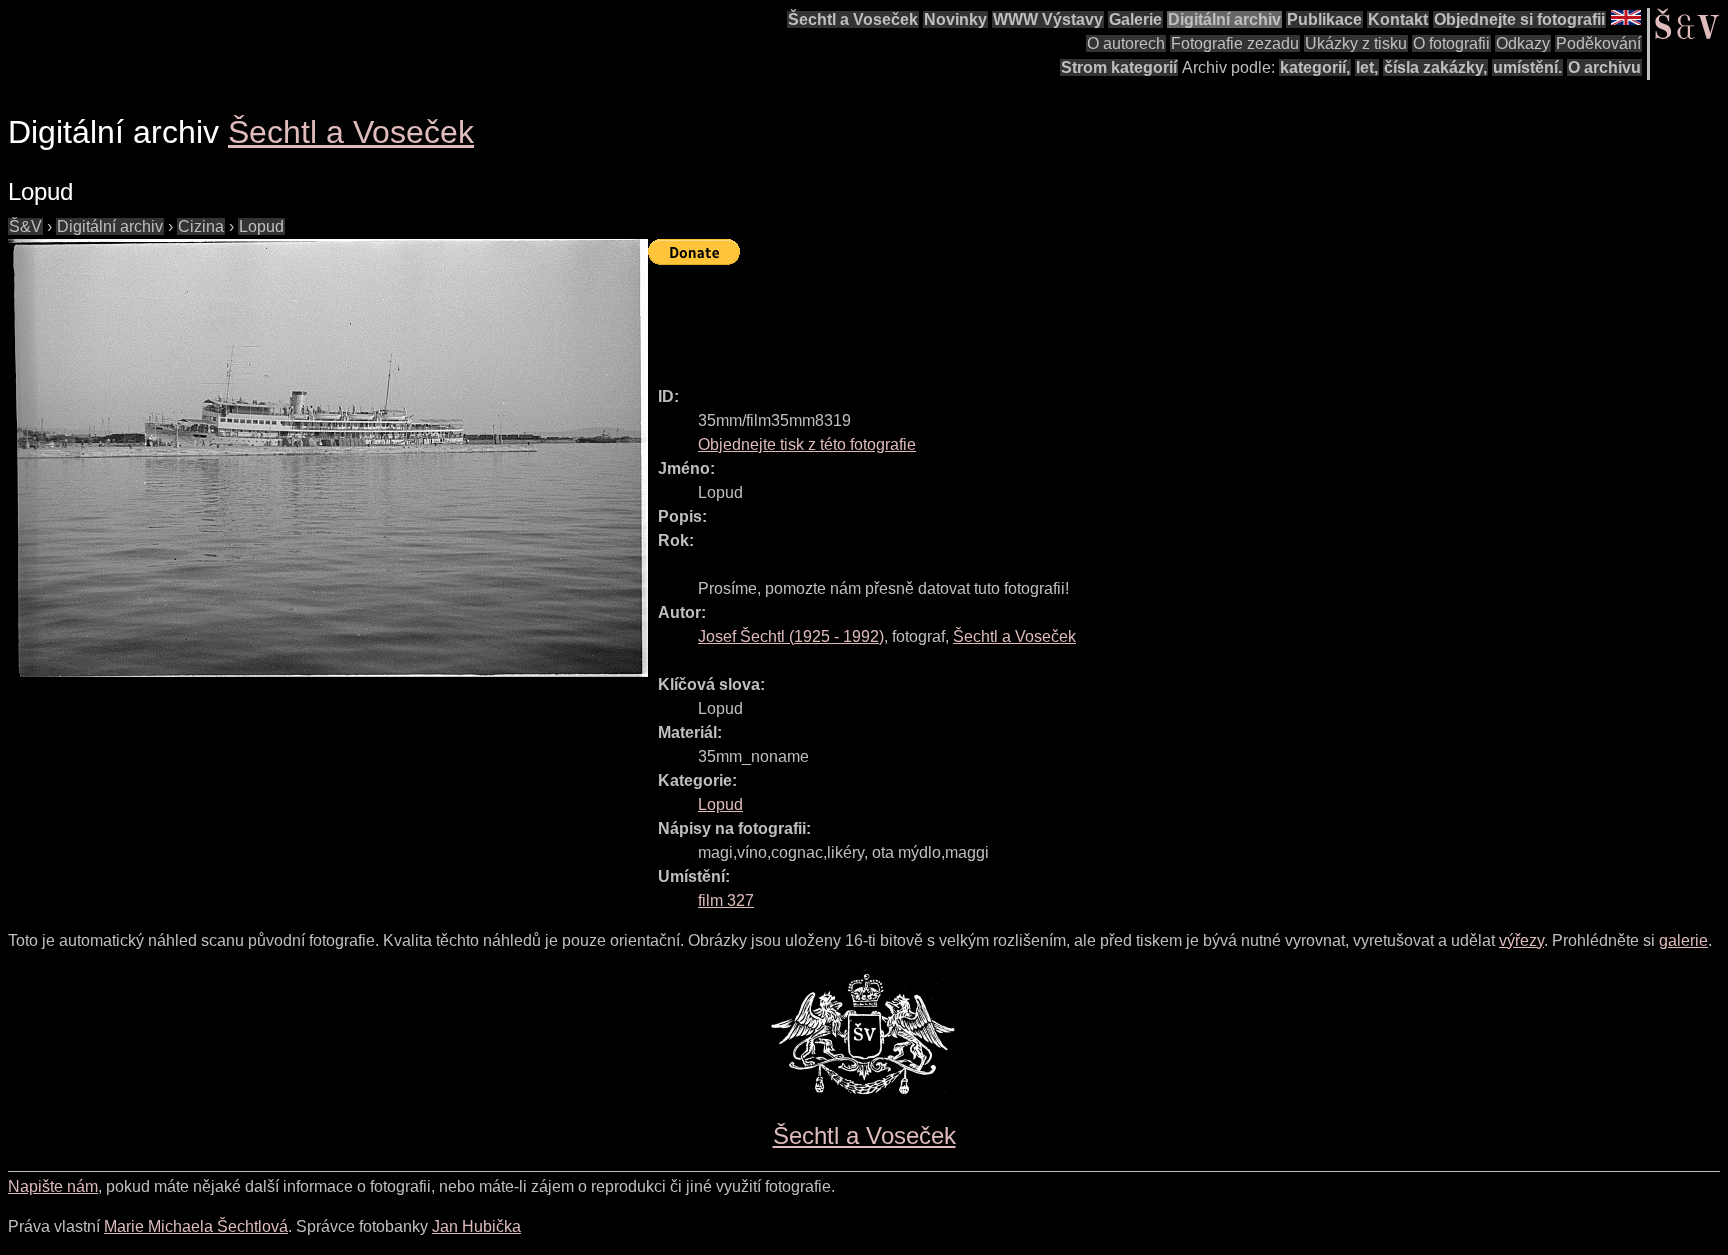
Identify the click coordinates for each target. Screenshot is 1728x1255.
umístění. (1527, 67)
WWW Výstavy (1048, 19)
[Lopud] (328, 458)
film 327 (726, 900)
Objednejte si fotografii (1519, 19)
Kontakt (1398, 19)
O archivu (1604, 67)
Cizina (201, 226)
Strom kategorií (1119, 67)
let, (1367, 67)
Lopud (261, 226)
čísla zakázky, (1435, 67)
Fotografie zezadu (1235, 43)
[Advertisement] (1012, 317)
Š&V (25, 226)
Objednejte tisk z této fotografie (807, 444)
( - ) (791, 636)
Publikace (1324, 19)
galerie (1683, 940)
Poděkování (1598, 43)
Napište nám (53, 1186)
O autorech (1126, 43)
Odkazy (1523, 43)
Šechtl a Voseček (853, 19)
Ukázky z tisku (1356, 43)
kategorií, (1315, 67)
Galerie (1135, 19)
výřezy (1521, 940)
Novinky (955, 19)
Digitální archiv (1224, 19)
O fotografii (1451, 43)
